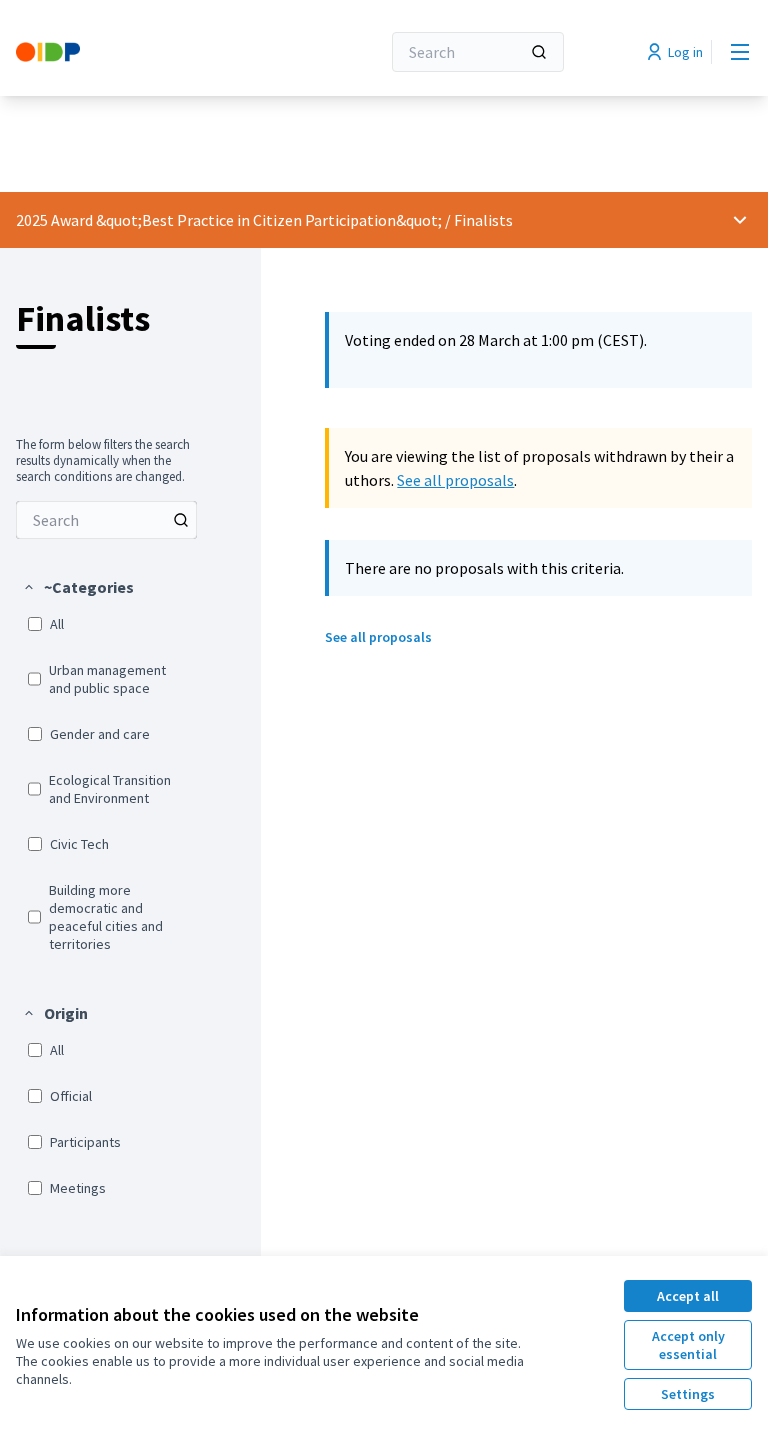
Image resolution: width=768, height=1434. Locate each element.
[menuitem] (106, 520)
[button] (78, 587)
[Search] (539, 52)
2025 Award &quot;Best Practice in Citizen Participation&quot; (229, 220)
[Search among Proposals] (181, 520)
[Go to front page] (149, 52)
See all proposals (455, 480)
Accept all (688, 1296)
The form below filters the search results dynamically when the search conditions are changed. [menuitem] (103, 461)
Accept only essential (688, 1345)
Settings (688, 1394)
